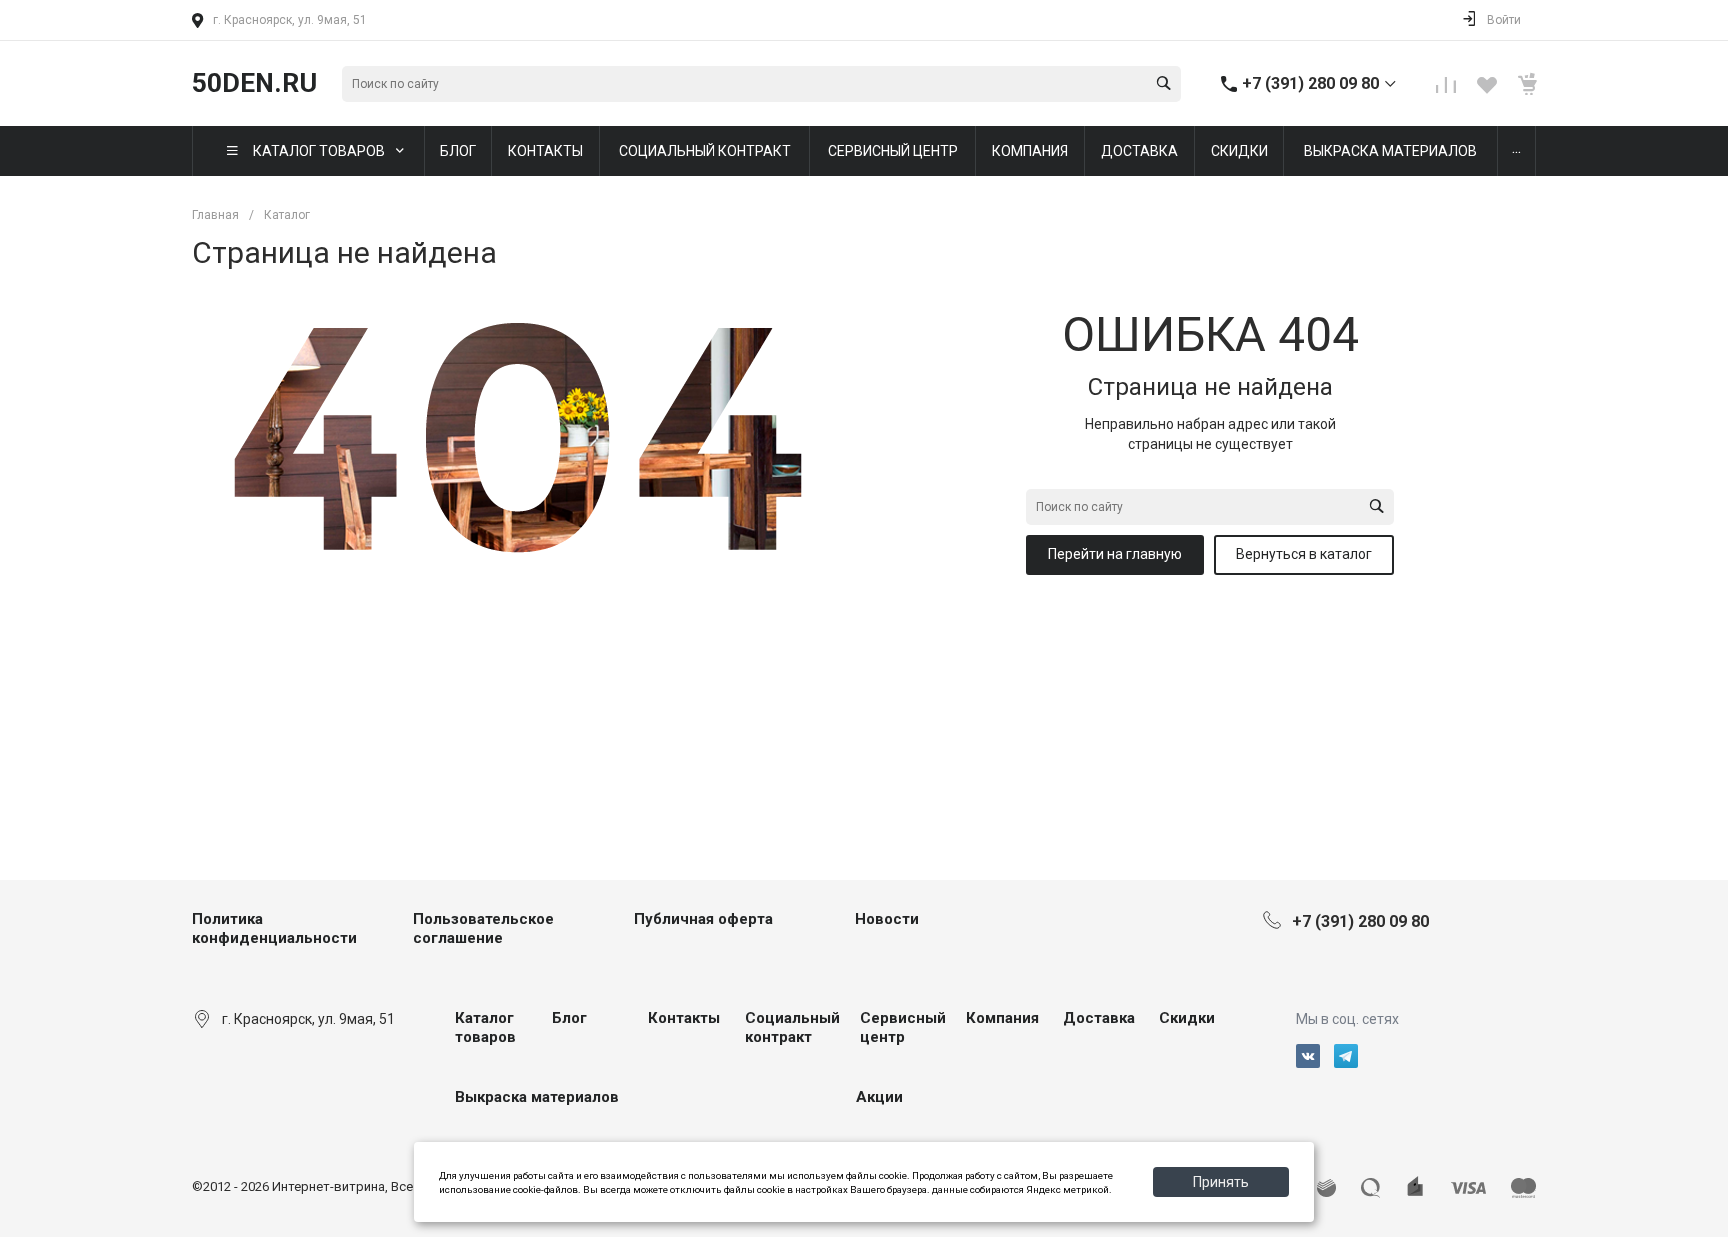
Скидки (1187, 1018)
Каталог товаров (485, 1028)
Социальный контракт (792, 1028)
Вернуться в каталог (1304, 554)
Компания (1002, 1018)
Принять (1221, 1182)
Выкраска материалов (537, 1097)
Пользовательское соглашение (483, 929)
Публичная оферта (703, 919)
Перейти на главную (1115, 554)
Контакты (684, 1018)
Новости (887, 919)
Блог (569, 1018)
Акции (879, 1097)
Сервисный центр (903, 1028)
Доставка (1099, 1018)
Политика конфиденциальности (274, 929)
